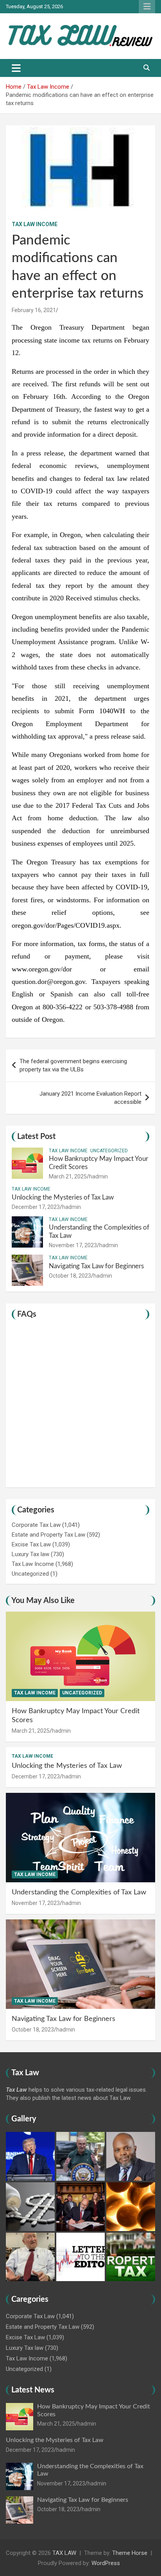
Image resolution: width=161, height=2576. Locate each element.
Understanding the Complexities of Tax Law (79, 1892)
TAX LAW (64, 2553)
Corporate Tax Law (36, 1525)
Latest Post (36, 1137)
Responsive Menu (147, 7)
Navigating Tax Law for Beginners (96, 1266)
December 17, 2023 (36, 1207)
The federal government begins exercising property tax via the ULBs (73, 1065)
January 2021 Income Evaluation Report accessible (90, 1098)
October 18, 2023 (70, 1276)
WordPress (106, 2563)
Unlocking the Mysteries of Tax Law (63, 1197)
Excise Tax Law (31, 1544)
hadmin (98, 1176)
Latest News (33, 2390)
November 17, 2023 (73, 1245)
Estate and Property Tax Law (48, 1535)
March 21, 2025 (68, 1176)
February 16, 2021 (34, 310)
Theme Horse (130, 2553)
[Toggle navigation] (16, 68)
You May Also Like (43, 1601)
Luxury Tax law (30, 1554)
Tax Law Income (35, 224)
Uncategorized (109, 1151)
